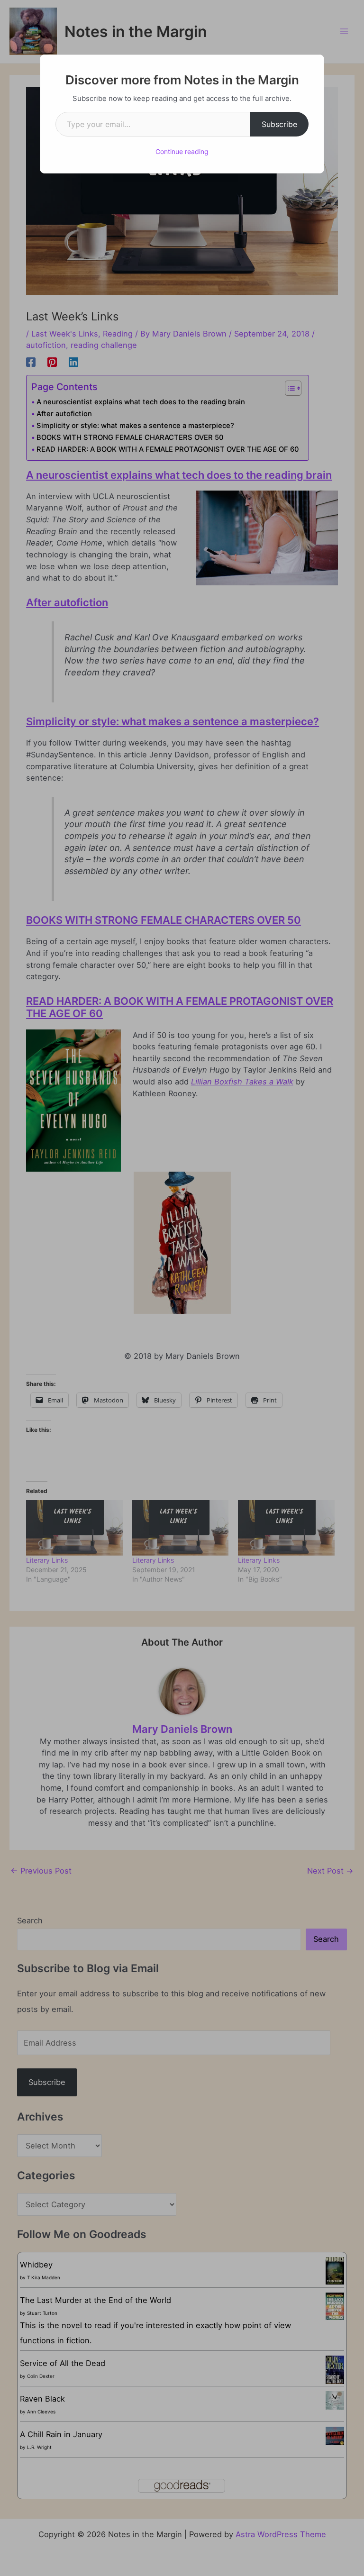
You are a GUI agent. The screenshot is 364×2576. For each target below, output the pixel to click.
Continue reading (182, 151)
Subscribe (279, 124)
